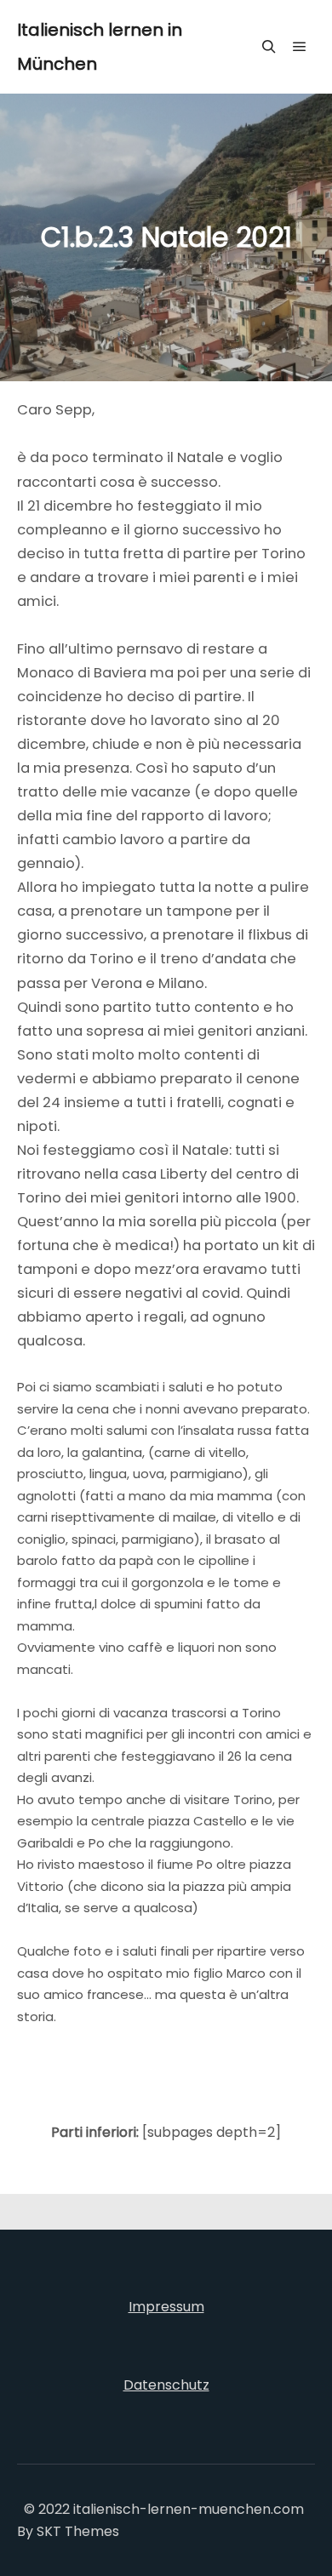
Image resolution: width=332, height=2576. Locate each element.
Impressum (166, 2307)
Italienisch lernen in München (100, 47)
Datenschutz (166, 2385)
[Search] (269, 47)
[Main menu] (300, 47)
